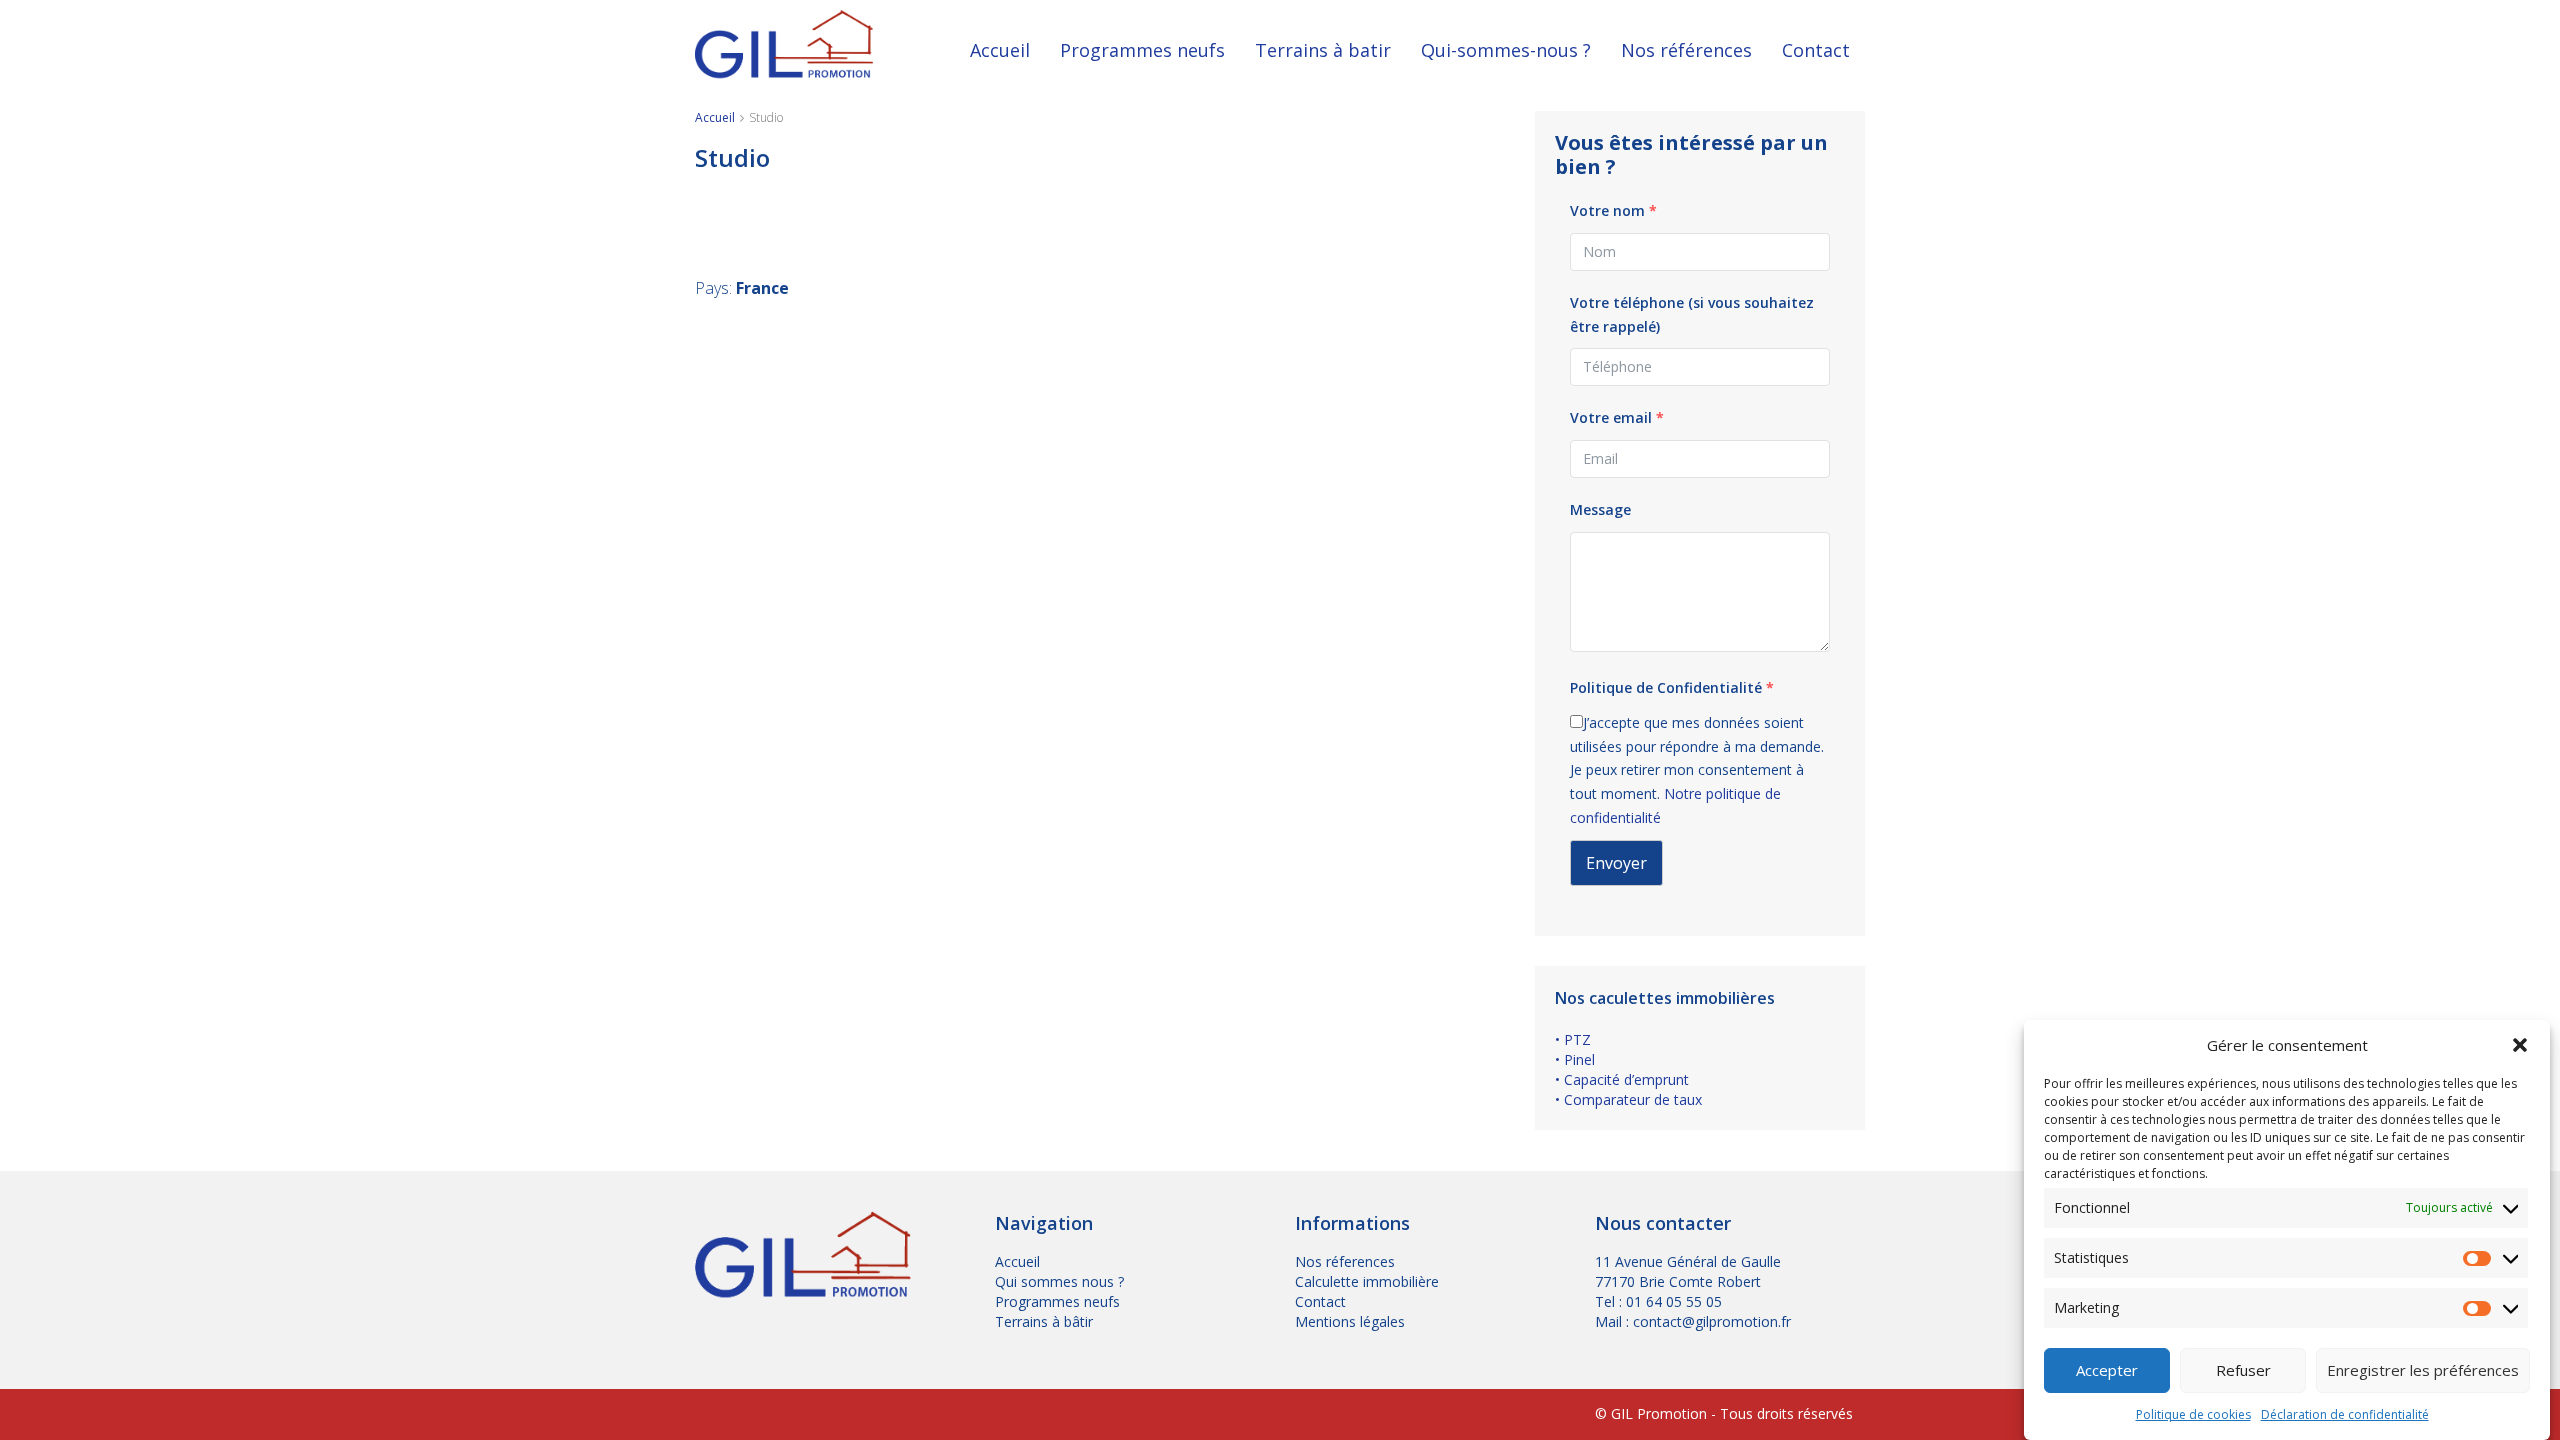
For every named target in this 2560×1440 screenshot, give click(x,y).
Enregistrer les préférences (2423, 1371)
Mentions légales (1350, 1321)
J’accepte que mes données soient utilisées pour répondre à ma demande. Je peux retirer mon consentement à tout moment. (1697, 770)
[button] (2520, 1045)
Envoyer (1616, 863)
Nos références (1686, 50)
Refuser (2243, 1371)
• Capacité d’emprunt (1622, 1079)
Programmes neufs (1142, 50)
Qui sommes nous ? (1059, 1281)
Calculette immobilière (1367, 1281)
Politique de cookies (2193, 1414)
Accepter (2107, 1371)
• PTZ (1573, 1039)
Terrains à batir (1323, 50)
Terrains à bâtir (1044, 1321)
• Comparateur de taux (1628, 1099)
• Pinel (1575, 1059)
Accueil (1000, 50)
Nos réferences (1345, 1261)
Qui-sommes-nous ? (1506, 50)
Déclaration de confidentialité (2345, 1414)
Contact (1816, 50)
